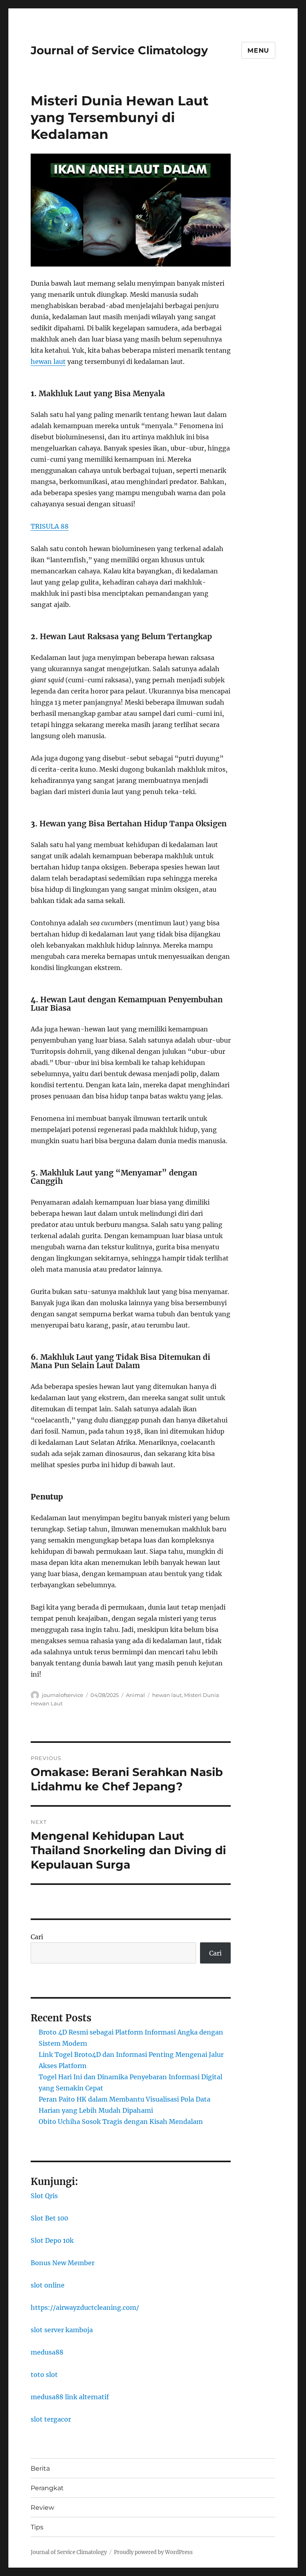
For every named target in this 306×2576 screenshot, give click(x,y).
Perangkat (47, 2488)
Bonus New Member (63, 2263)
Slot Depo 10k (52, 2240)
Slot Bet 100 (49, 2218)
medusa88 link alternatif (70, 2397)
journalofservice (63, 1695)
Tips (37, 2527)
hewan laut (48, 362)
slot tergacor (51, 2419)
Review (42, 2508)
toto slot (44, 2375)
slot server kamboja (62, 2330)
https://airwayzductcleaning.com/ (85, 2307)
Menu (258, 50)
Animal (135, 1695)
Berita (40, 2468)
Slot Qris (44, 2196)
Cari (37, 1937)
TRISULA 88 (50, 526)
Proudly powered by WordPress (153, 2552)
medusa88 (47, 2352)
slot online (48, 2285)
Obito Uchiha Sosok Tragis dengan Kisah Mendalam (121, 2122)
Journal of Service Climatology (119, 50)
